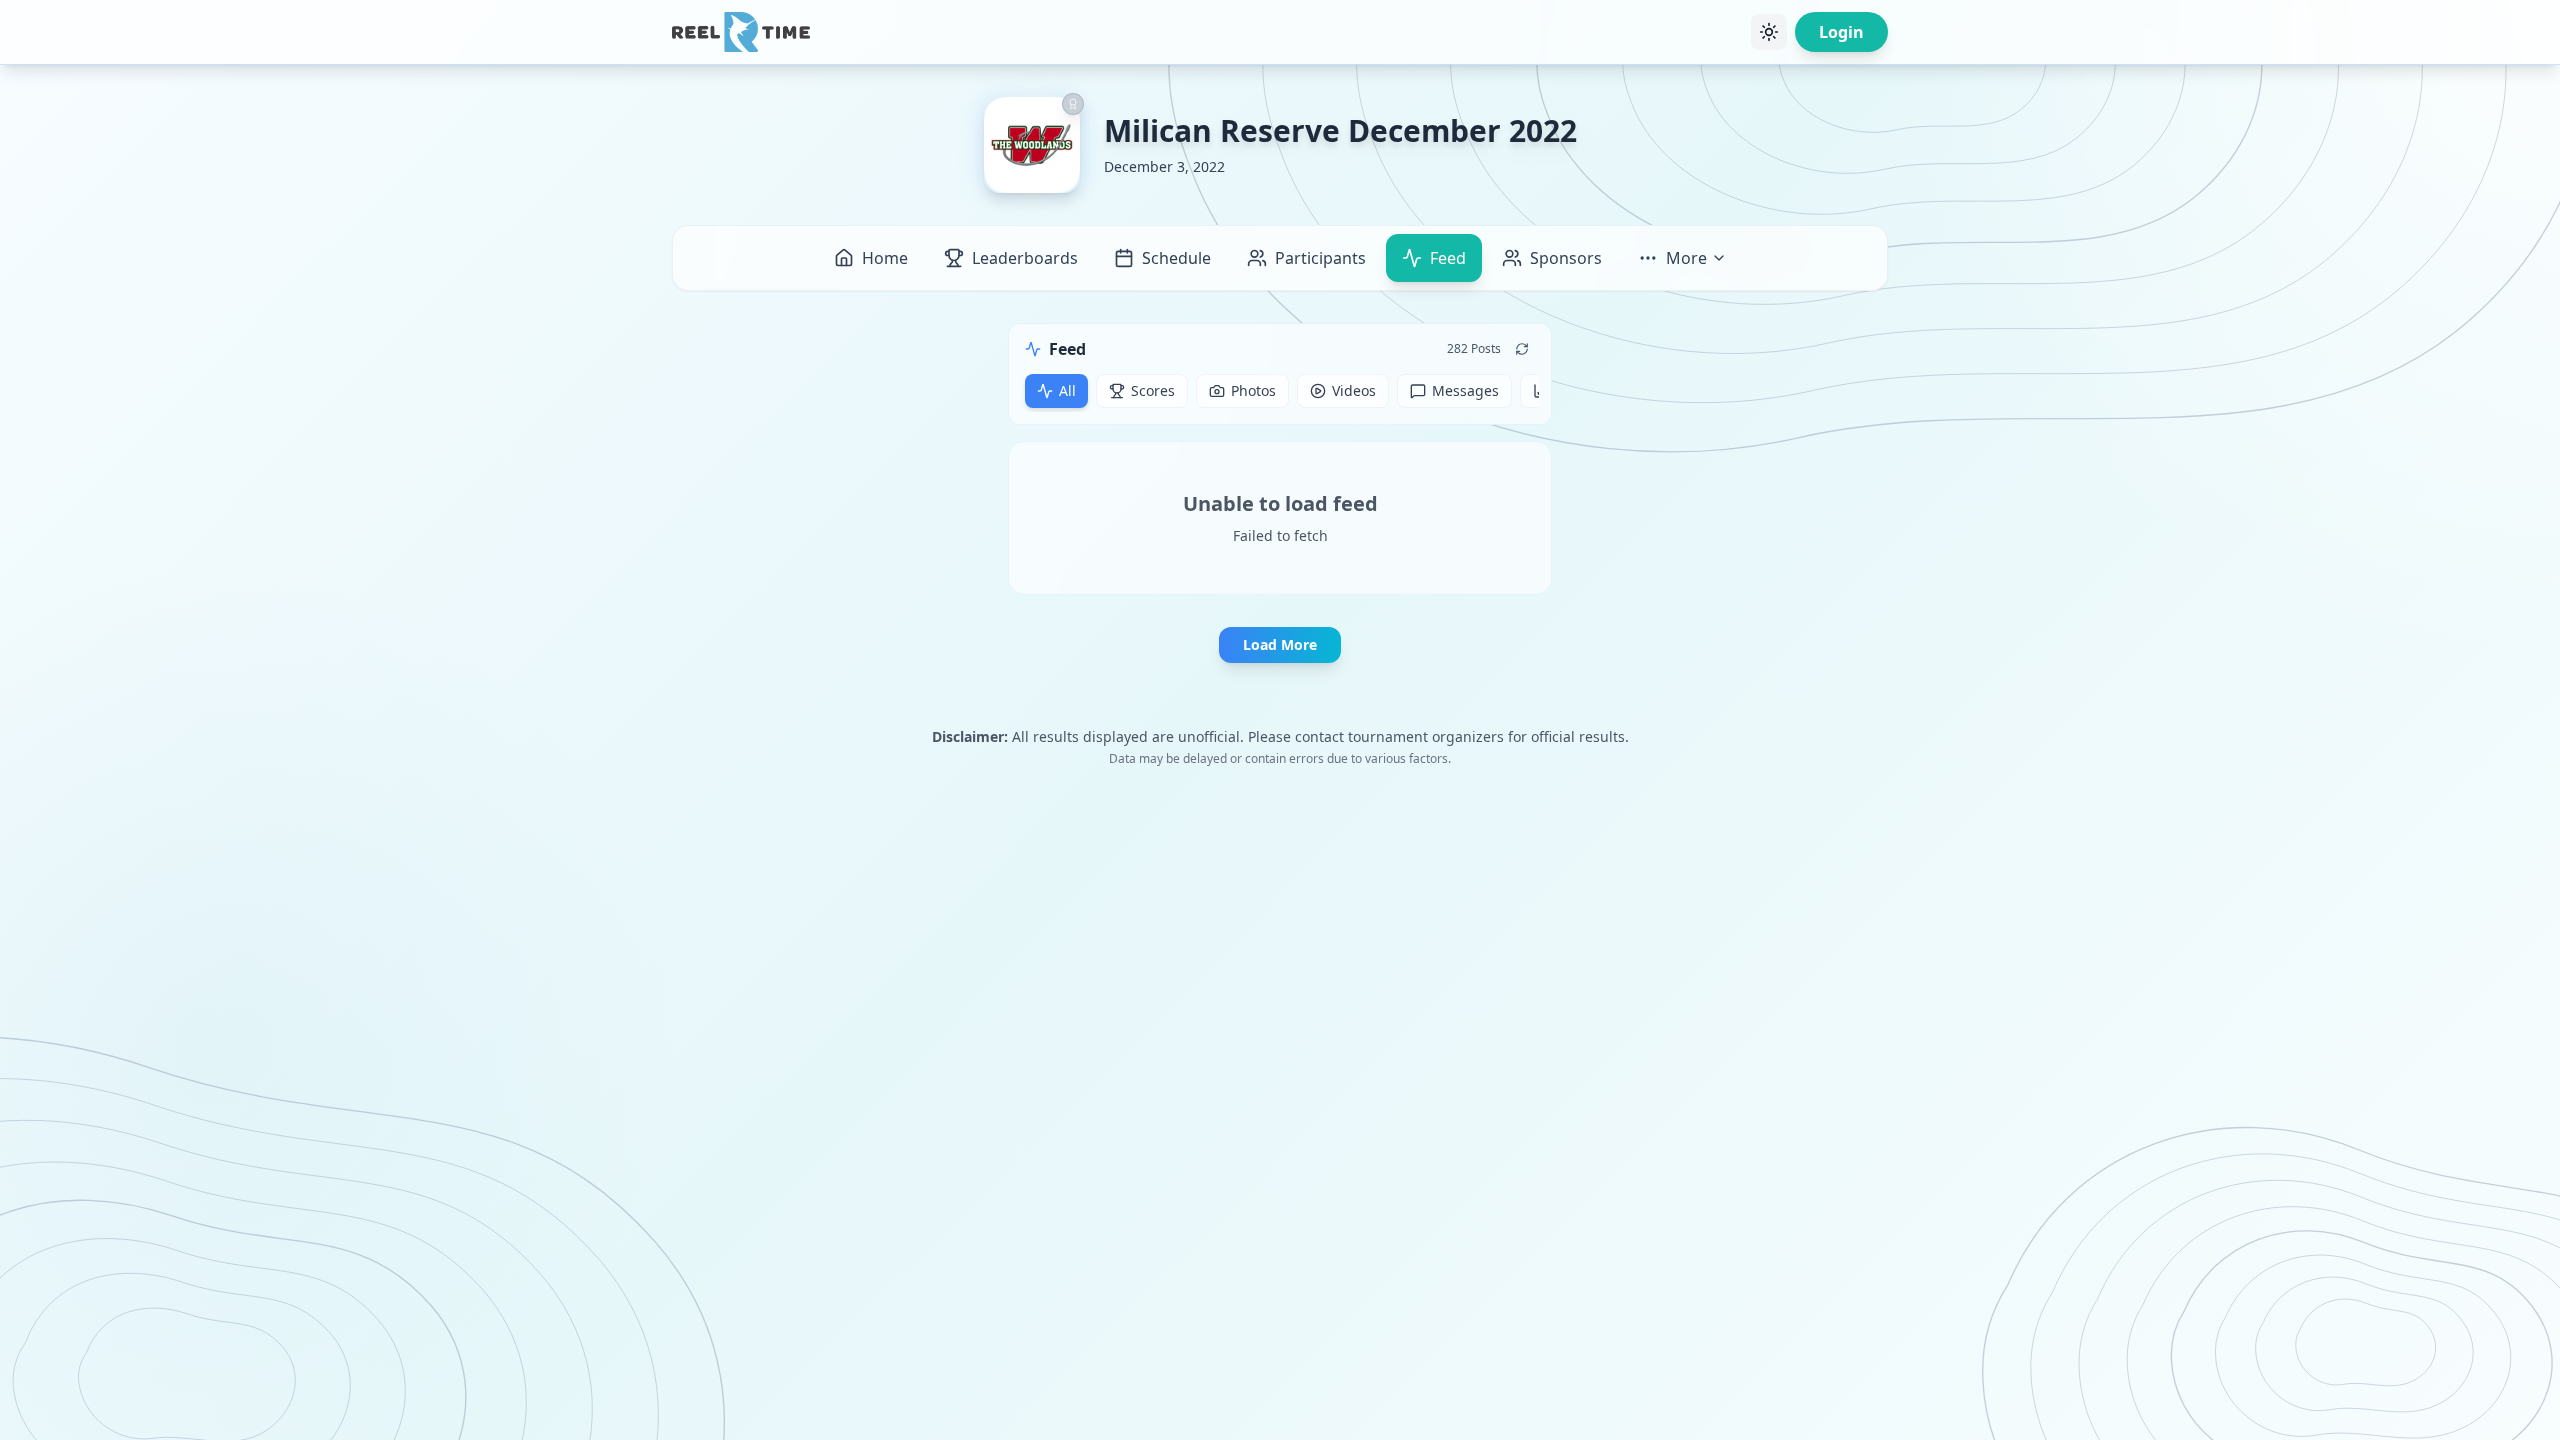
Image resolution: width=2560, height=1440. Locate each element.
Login (1841, 32)
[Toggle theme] (1769, 32)
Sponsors (1566, 258)
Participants (1320, 258)
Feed (1448, 258)
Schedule (1176, 258)
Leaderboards (1025, 258)
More (1686, 258)
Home (885, 258)
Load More (1280, 644)
